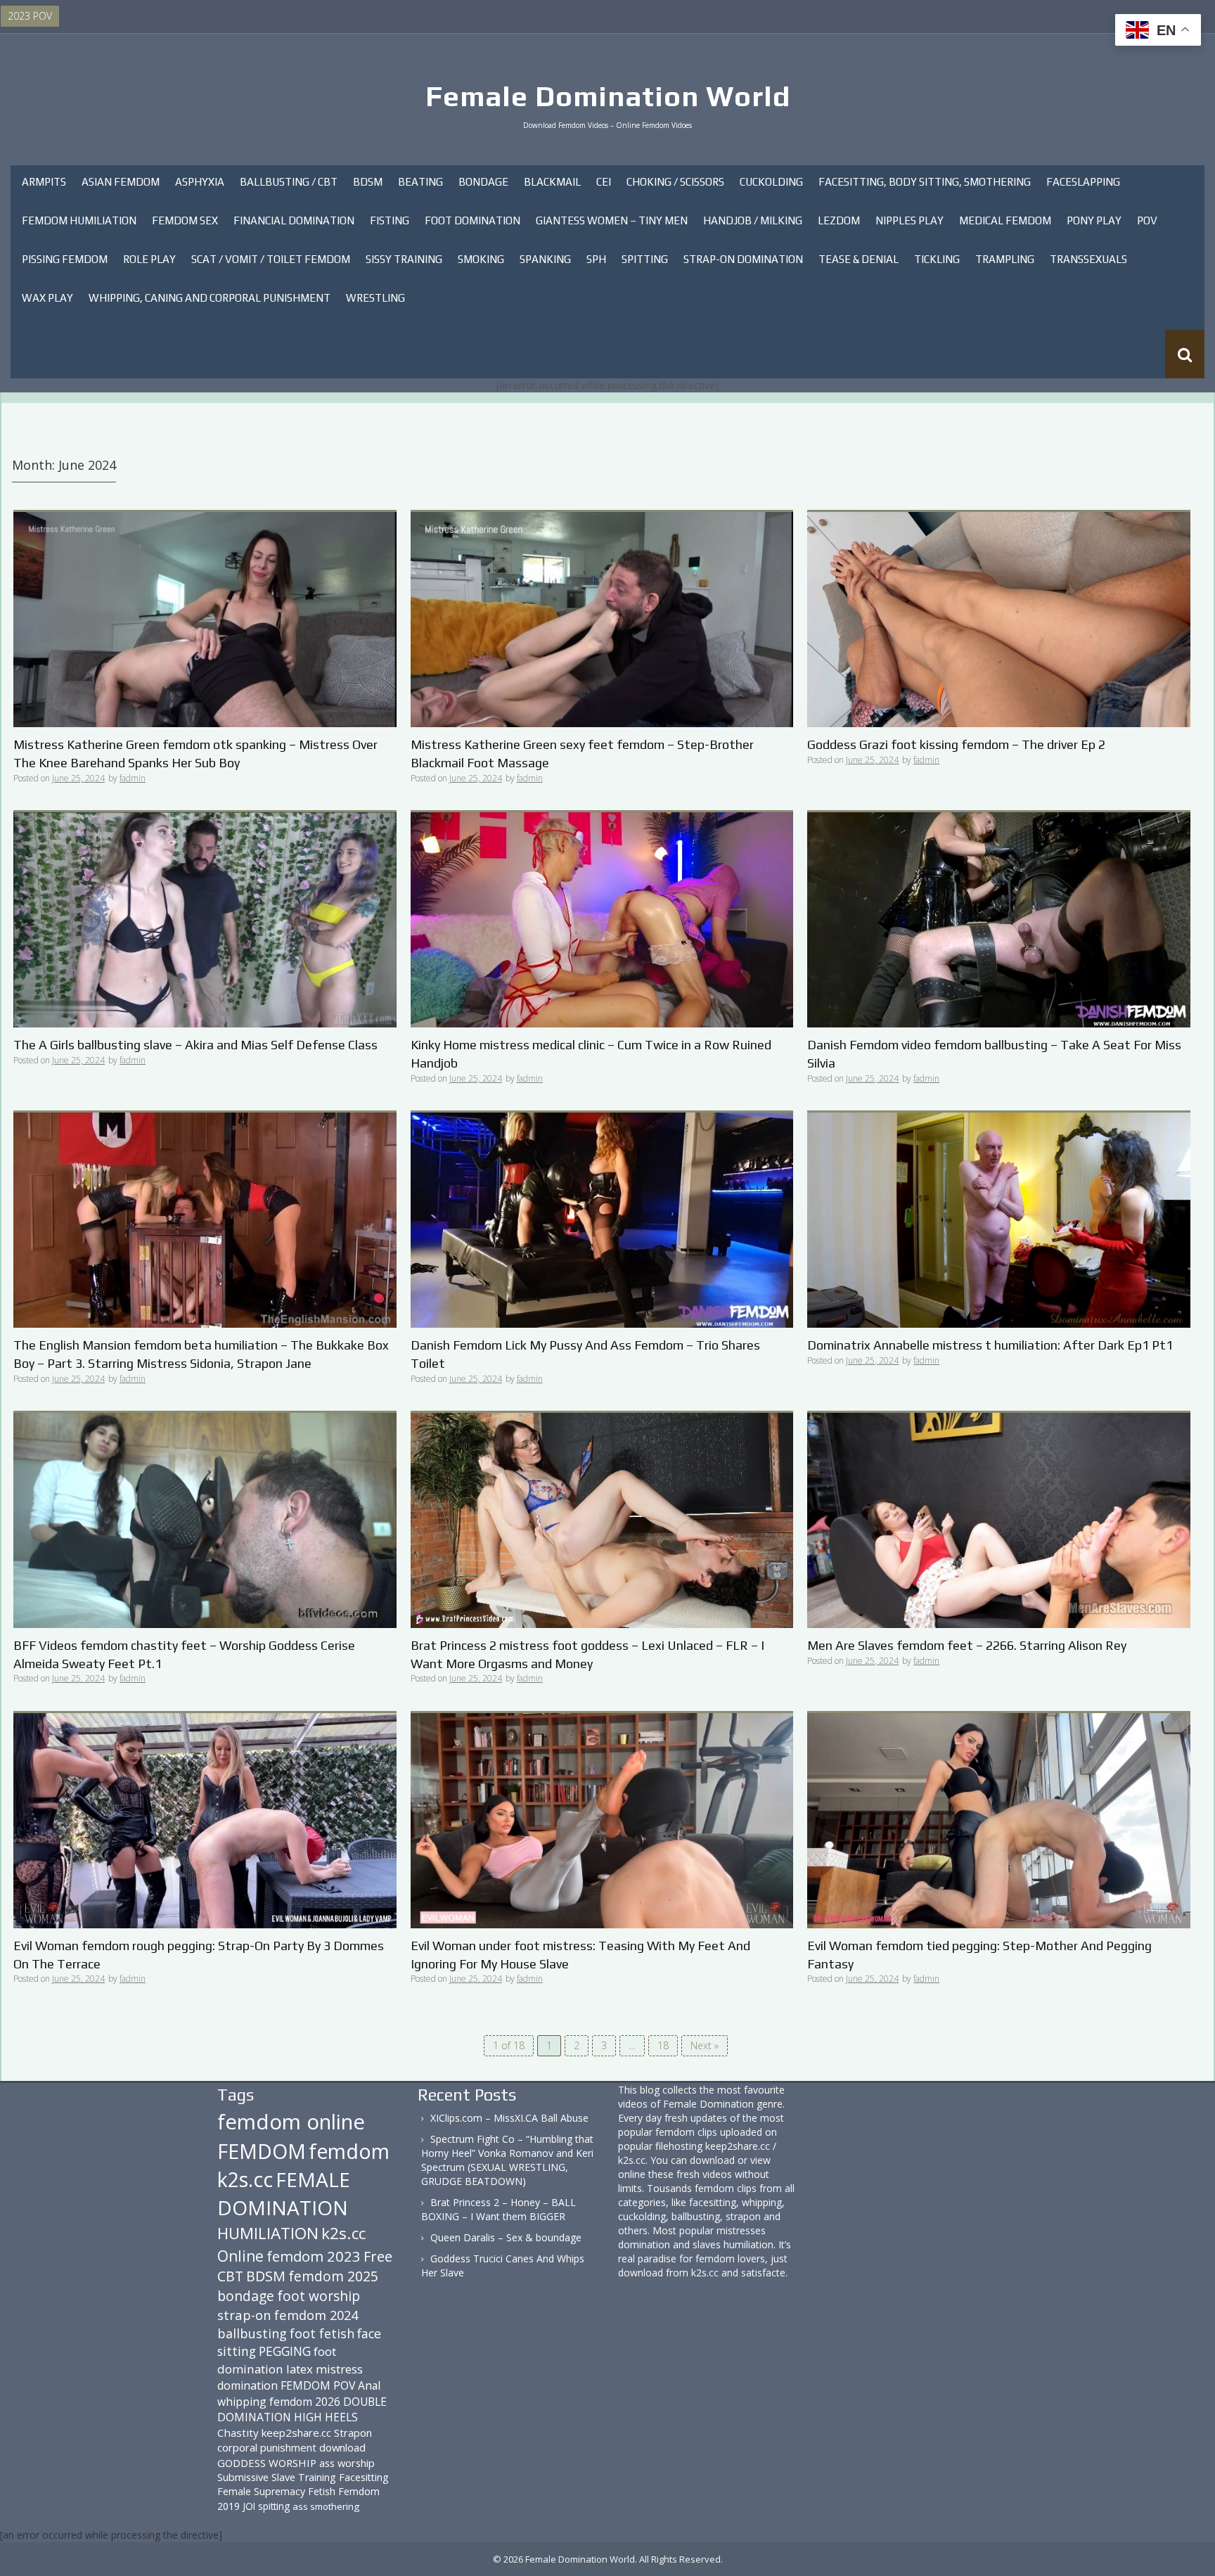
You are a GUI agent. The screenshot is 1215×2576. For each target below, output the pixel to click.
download (342, 2447)
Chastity (238, 2433)
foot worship (319, 2296)
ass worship (347, 2463)
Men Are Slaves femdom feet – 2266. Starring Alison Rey (967, 1645)
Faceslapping (1083, 182)
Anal (369, 2385)
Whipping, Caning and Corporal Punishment (210, 298)
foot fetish (322, 2333)
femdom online (291, 2122)
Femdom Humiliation (79, 220)
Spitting (645, 259)
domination (247, 2385)
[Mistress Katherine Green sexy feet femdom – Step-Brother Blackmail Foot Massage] (602, 619)
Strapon (353, 2433)
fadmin (133, 778)
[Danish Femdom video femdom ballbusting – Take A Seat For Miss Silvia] (999, 919)
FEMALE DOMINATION (284, 2193)
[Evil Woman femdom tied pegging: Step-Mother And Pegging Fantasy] (999, 1819)
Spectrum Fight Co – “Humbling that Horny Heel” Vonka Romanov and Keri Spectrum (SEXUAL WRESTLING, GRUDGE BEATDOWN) (507, 2160)
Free (378, 2256)
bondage (246, 2296)
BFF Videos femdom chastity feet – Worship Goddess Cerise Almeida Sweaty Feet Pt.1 (184, 1654)
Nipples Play (909, 220)
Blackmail (552, 182)
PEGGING (285, 2351)
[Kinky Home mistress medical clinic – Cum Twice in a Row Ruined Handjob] (602, 919)
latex (300, 2369)
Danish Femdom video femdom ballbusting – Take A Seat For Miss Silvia (994, 1054)
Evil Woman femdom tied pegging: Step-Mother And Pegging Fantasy (979, 1955)
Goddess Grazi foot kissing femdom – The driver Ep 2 (956, 744)
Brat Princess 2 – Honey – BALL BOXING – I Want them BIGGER (499, 2209)
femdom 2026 (305, 2402)
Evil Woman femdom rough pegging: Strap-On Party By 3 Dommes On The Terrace (199, 1955)
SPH (596, 259)
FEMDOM (262, 2151)
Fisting (390, 220)
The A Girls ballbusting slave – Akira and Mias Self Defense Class (195, 1045)
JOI (249, 2506)
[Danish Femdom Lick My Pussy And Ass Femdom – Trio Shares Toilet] (602, 1219)
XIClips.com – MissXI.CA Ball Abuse (509, 2118)
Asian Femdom (121, 182)
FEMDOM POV (318, 2385)
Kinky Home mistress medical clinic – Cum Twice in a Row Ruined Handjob (591, 1054)
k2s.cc (343, 2233)
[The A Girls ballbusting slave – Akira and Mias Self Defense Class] (205, 919)
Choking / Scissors (675, 182)
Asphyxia (200, 182)
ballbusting (252, 2333)
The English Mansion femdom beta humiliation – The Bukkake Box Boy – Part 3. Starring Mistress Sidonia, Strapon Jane (201, 1354)
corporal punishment (267, 2447)
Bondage (483, 182)
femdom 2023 (314, 2256)
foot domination (277, 2360)
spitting (274, 2506)
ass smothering (326, 2506)
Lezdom (839, 220)
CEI (604, 182)
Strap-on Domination (743, 259)
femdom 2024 (316, 2315)
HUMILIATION (268, 2233)
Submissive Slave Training (277, 2477)
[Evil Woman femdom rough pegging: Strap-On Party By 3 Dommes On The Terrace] (205, 1819)
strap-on (244, 2315)
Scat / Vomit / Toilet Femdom (271, 259)
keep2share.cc (296, 2433)
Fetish (322, 2491)
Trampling (1005, 259)
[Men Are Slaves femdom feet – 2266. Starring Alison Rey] (999, 1519)
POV (1147, 220)
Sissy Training (404, 259)
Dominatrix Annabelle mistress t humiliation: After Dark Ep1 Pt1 (990, 1345)
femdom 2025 (333, 2276)
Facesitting (364, 2477)
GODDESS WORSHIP (267, 2463)
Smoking (481, 259)
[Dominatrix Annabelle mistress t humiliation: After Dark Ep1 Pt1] (999, 1219)
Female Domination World (608, 96)
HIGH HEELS (326, 2417)
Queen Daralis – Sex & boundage (506, 2237)
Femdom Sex (185, 220)
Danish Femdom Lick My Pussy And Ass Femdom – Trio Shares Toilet (585, 1354)
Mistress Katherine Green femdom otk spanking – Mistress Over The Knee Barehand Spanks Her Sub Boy (195, 754)
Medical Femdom (1005, 220)
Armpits (44, 182)
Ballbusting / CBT (289, 182)
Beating (420, 182)
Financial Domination (294, 220)
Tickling (937, 259)
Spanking (545, 259)
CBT (230, 2276)
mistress (339, 2369)
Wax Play (47, 298)
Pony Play (1094, 220)
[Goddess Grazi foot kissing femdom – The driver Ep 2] (999, 619)
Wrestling (375, 298)
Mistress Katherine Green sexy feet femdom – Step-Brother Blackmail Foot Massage (582, 754)
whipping (242, 2402)
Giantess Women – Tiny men (612, 220)
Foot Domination (472, 220)
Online (240, 2256)
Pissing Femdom (65, 259)
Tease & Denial (859, 259)
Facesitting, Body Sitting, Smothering (925, 182)
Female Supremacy (261, 2491)
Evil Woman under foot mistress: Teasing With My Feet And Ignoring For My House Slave (580, 1955)
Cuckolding (771, 182)
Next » (705, 2045)
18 (663, 2045)
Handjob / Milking (753, 220)
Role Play (149, 259)
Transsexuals (1088, 259)
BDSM (368, 182)
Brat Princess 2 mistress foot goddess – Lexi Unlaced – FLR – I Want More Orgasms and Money (587, 1654)
